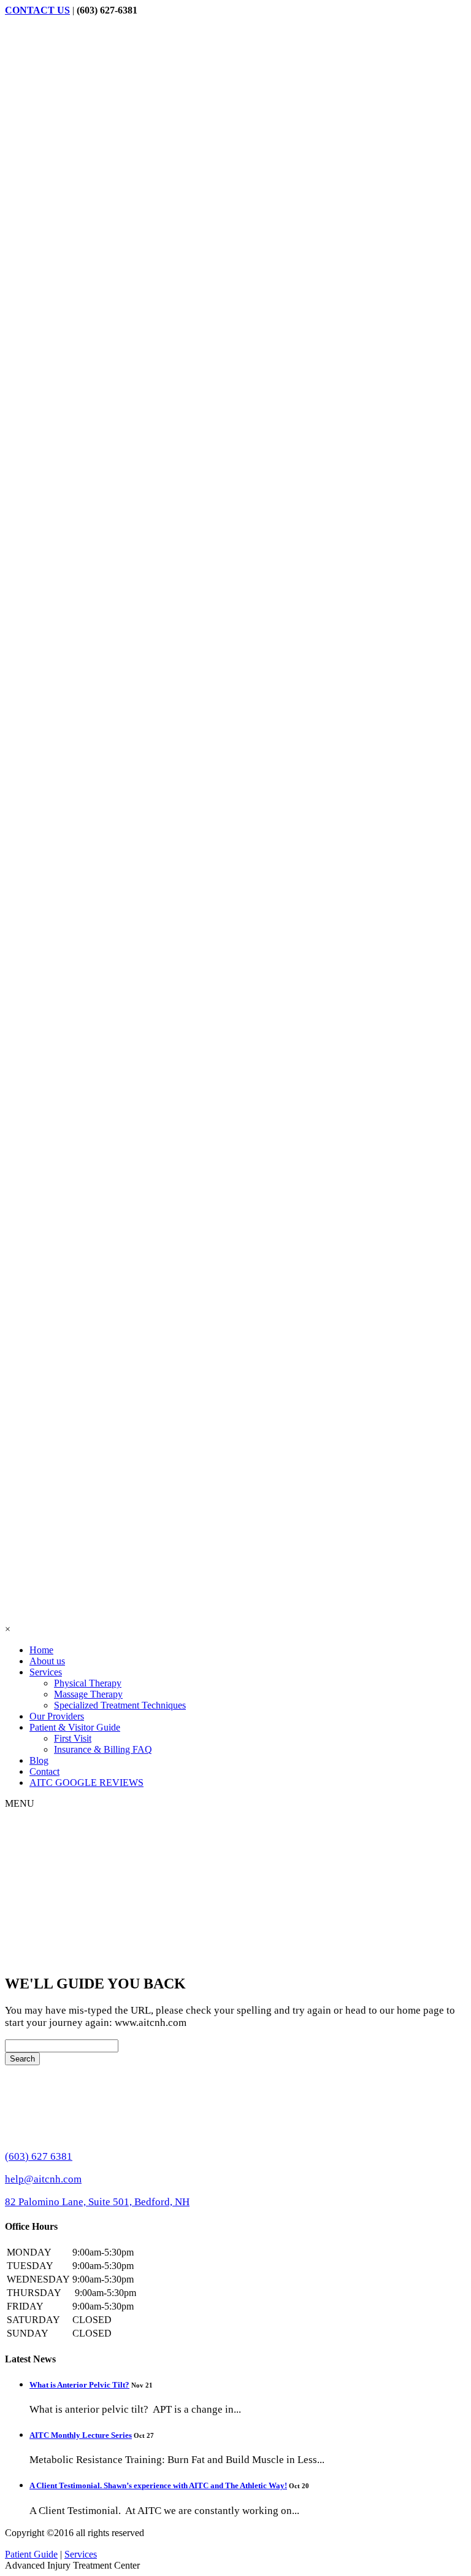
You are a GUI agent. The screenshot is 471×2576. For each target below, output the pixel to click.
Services (46, 1672)
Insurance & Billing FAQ (103, 1749)
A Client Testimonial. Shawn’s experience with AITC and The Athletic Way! (158, 2485)
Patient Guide (31, 2554)
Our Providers (57, 1716)
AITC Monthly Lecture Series (81, 2435)
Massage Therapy (88, 1694)
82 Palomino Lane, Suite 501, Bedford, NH (97, 2202)
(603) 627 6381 (39, 2156)
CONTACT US (37, 10)
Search (22, 2059)
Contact (44, 1771)
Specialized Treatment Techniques (120, 1705)
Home (41, 1650)
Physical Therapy (88, 1683)
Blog (39, 1760)
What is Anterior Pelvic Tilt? (79, 2385)
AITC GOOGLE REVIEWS (86, 1783)
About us (47, 1661)
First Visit (73, 1738)
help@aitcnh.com (43, 2179)
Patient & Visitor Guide (75, 1727)
